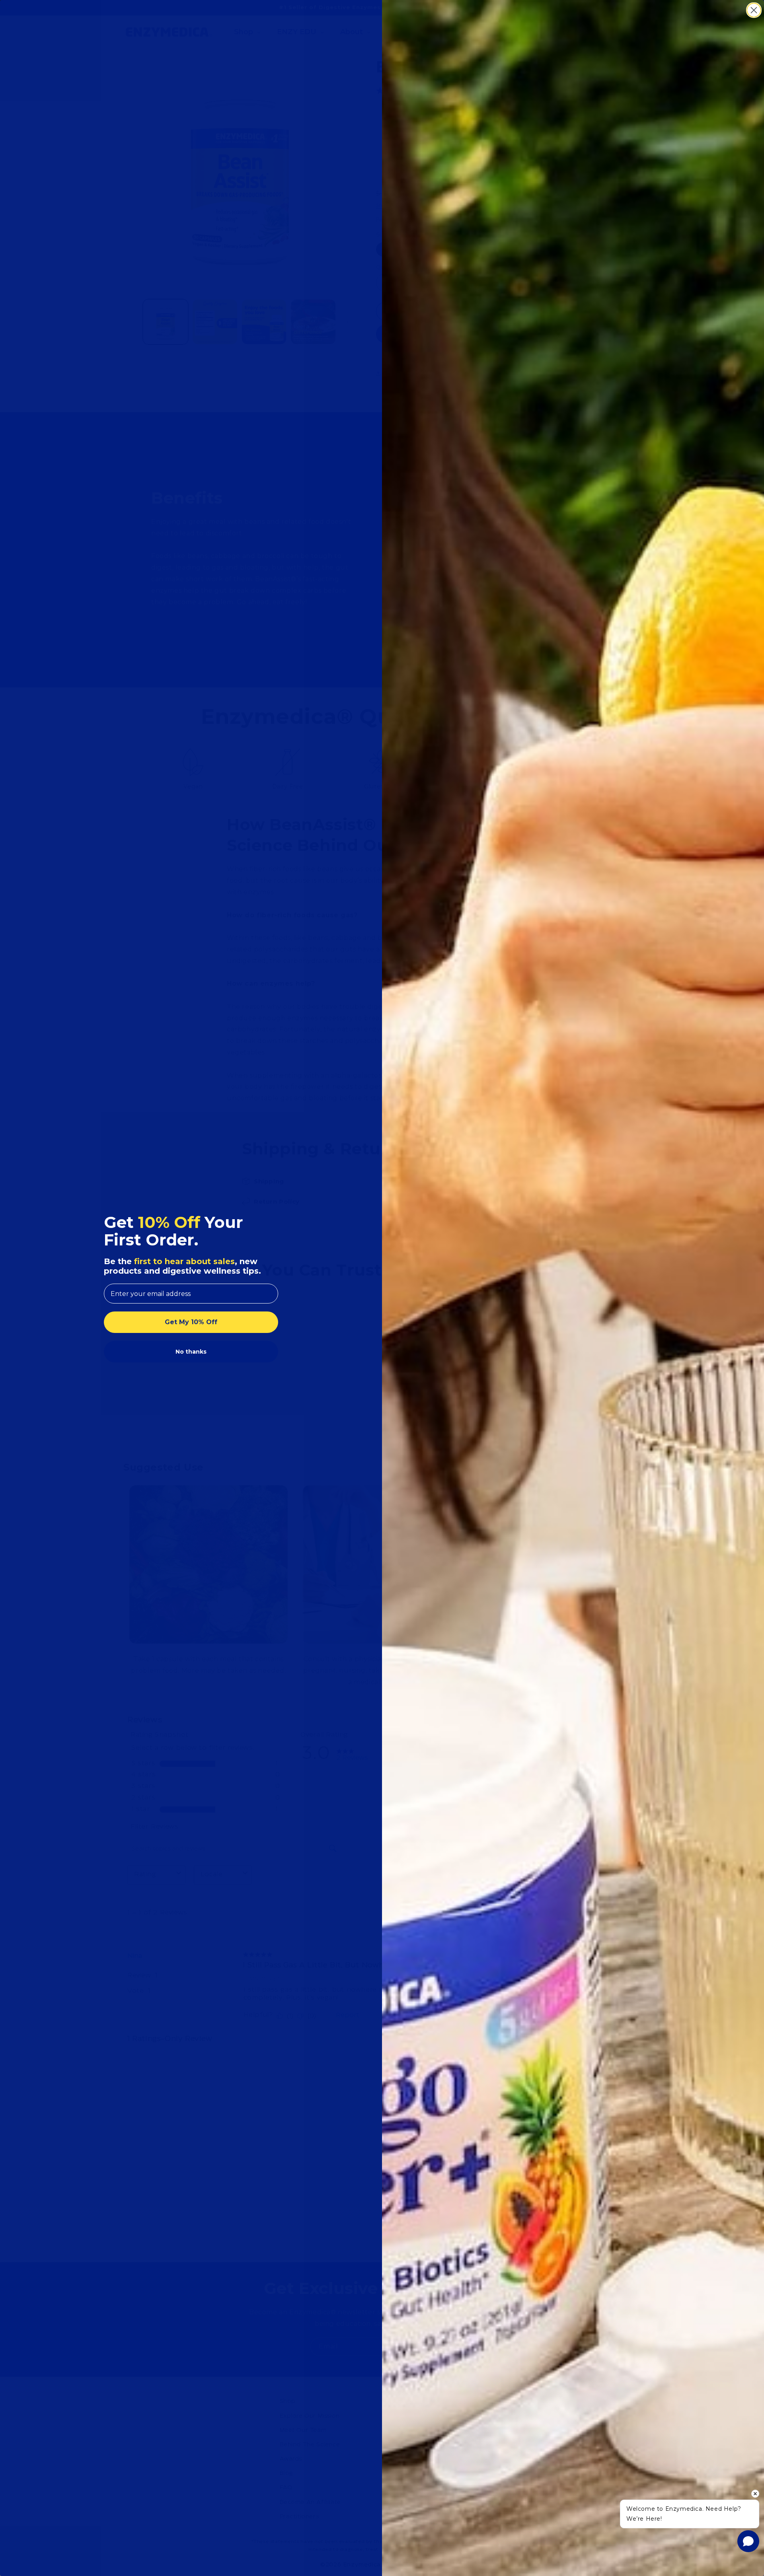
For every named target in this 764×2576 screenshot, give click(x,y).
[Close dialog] (754, 10)
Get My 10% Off (191, 1322)
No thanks (191, 1352)
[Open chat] (748, 2541)
